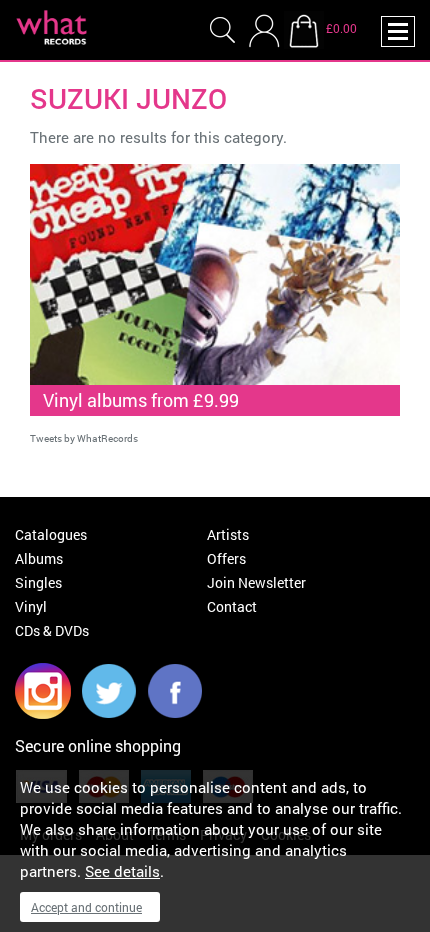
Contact (232, 606)
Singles (38, 582)
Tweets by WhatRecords (84, 438)
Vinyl (31, 606)
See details (122, 871)
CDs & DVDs (52, 630)
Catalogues (51, 534)
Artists (228, 534)
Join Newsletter (256, 582)
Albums (39, 558)
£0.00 (341, 28)
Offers (226, 558)
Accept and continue (86, 907)
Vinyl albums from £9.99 (141, 400)
